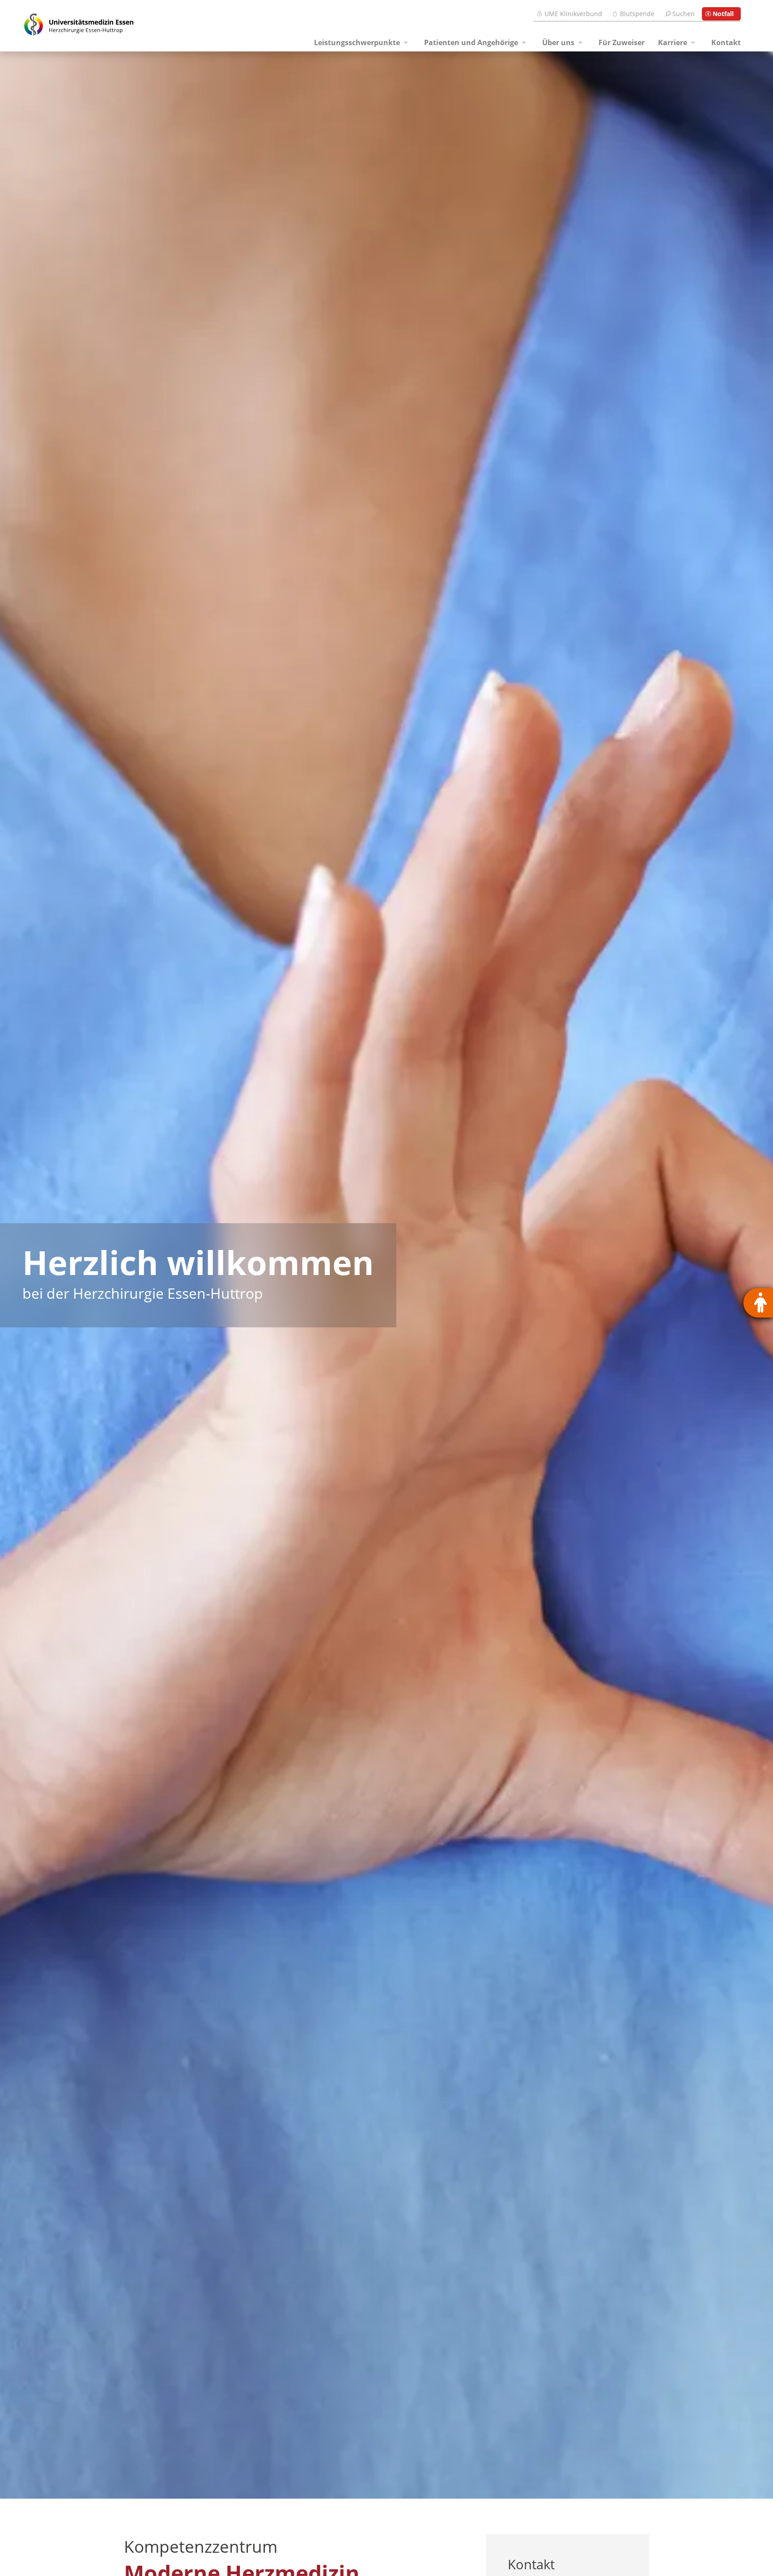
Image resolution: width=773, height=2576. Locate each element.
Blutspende (637, 14)
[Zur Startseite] (68, 26)
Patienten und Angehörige (471, 42)
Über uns (558, 42)
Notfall (723, 14)
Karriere (673, 42)
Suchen (684, 14)
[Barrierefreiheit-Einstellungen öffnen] (758, 1303)
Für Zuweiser (622, 42)
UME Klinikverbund (573, 14)
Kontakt (726, 42)
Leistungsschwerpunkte (357, 42)
